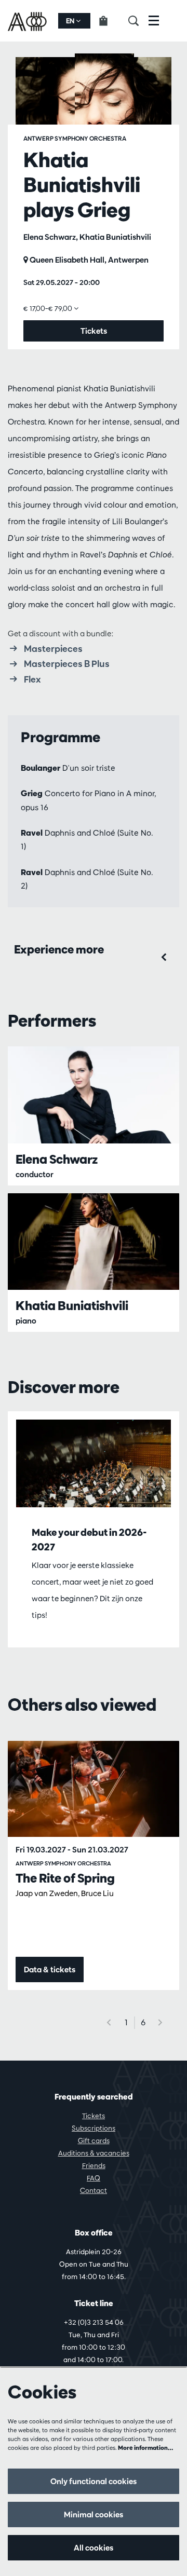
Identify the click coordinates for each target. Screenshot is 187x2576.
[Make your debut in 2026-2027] (94, 1463)
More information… (146, 2448)
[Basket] (109, 21)
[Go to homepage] (28, 21)
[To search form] (138, 21)
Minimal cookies (94, 2514)
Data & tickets (50, 1970)
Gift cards (94, 2141)
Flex (32, 679)
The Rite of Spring (65, 1878)
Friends (94, 2165)
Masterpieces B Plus (67, 664)
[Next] (161, 2022)
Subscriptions (94, 2128)
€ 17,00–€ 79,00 (49, 308)
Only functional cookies (94, 2481)
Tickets (94, 2116)
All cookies (94, 2548)
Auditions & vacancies (94, 2153)
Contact (94, 2190)
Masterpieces (53, 648)
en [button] (71, 21)
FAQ (94, 2178)
